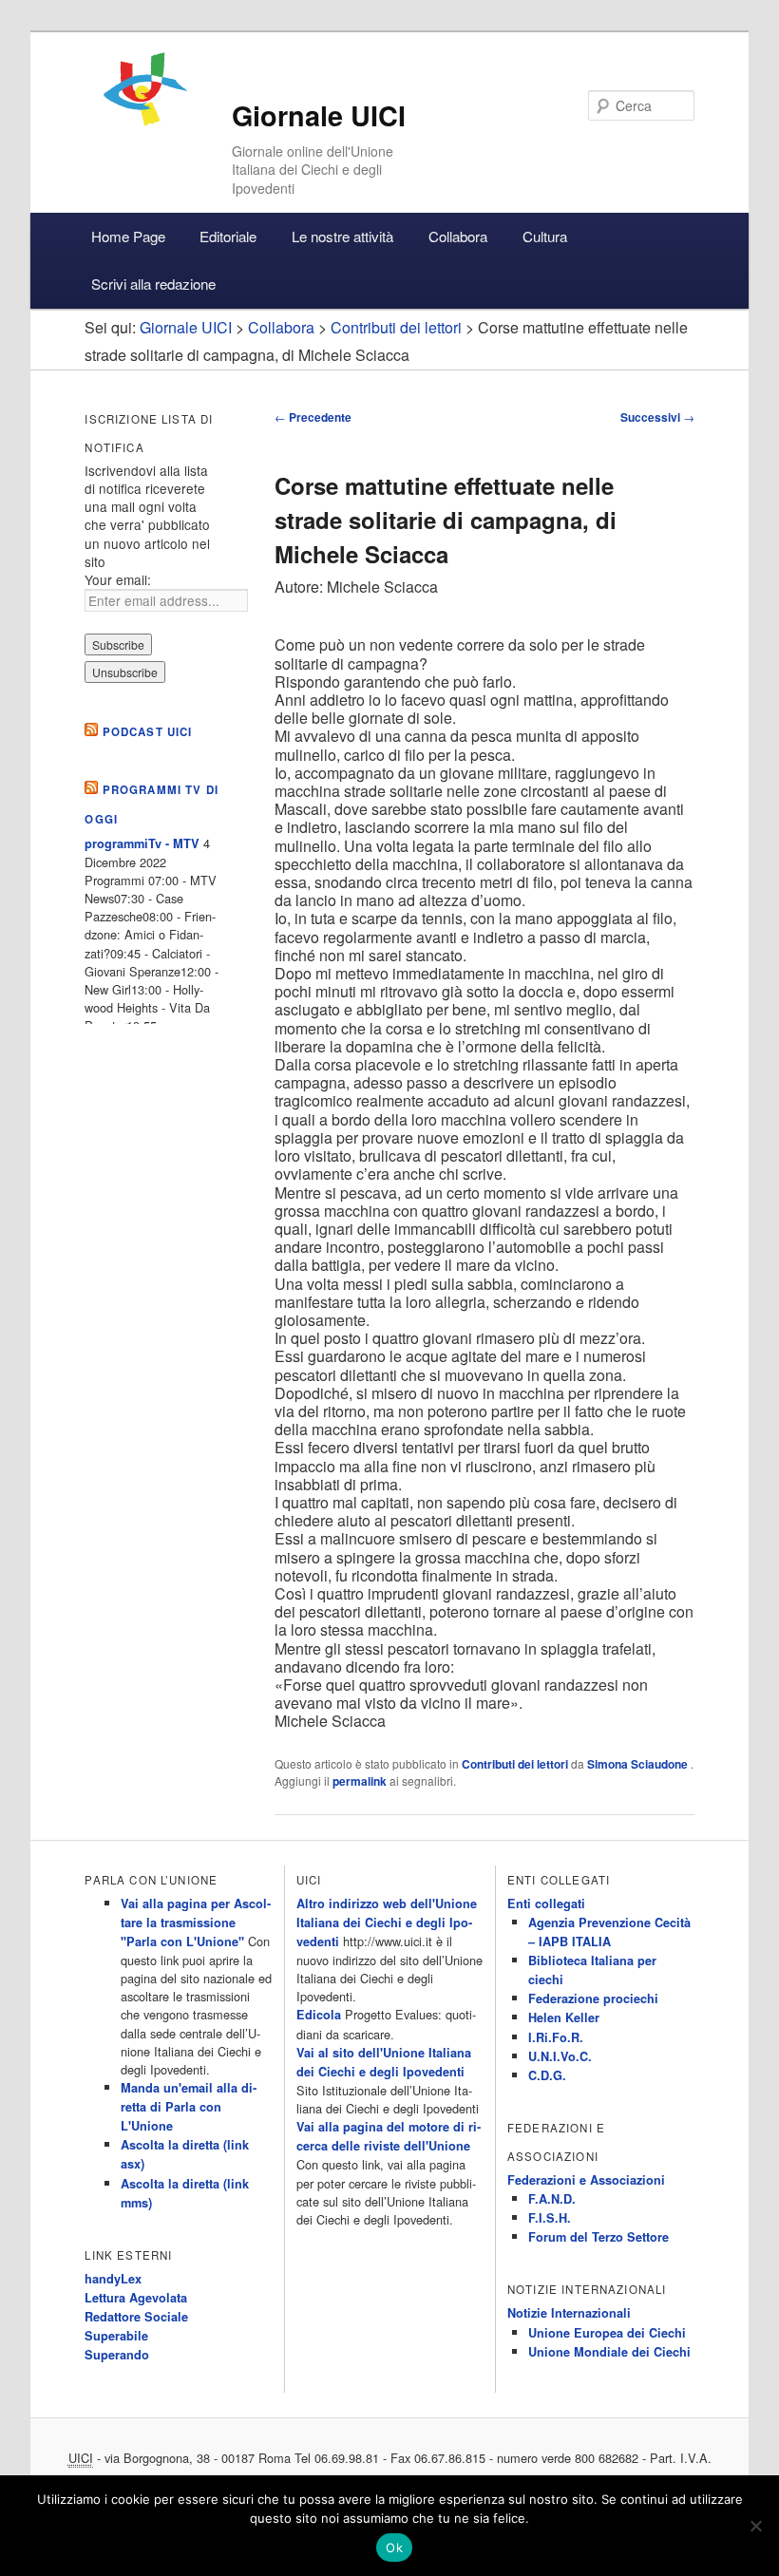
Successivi (657, 417)
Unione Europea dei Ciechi (607, 2333)
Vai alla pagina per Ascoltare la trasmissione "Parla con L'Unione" (196, 1923)
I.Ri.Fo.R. (556, 2037)
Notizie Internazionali (569, 2313)
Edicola (319, 2015)
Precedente (313, 417)
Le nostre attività (342, 236)
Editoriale (228, 236)
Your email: (118, 579)
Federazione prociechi (593, 1998)
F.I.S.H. (550, 2218)
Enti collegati (546, 1904)
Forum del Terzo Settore (598, 2237)
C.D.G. (547, 2075)
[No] (755, 2526)
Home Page (128, 236)
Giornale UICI (319, 115)
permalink (360, 1781)
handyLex (113, 2279)
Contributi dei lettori (515, 1764)
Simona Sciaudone (639, 1764)
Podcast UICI (148, 732)
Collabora (458, 236)
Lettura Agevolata (136, 2298)
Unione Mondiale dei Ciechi (609, 2352)
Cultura (545, 236)
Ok (394, 2548)
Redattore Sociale (136, 2317)
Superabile (116, 2336)
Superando (117, 2355)
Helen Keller (564, 2017)
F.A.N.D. (552, 2199)
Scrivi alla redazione (153, 284)
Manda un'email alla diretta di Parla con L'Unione (189, 2107)
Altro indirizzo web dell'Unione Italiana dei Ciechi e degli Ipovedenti (387, 1923)
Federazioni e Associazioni (586, 2180)
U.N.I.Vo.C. (560, 2056)
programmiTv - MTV (142, 843)
